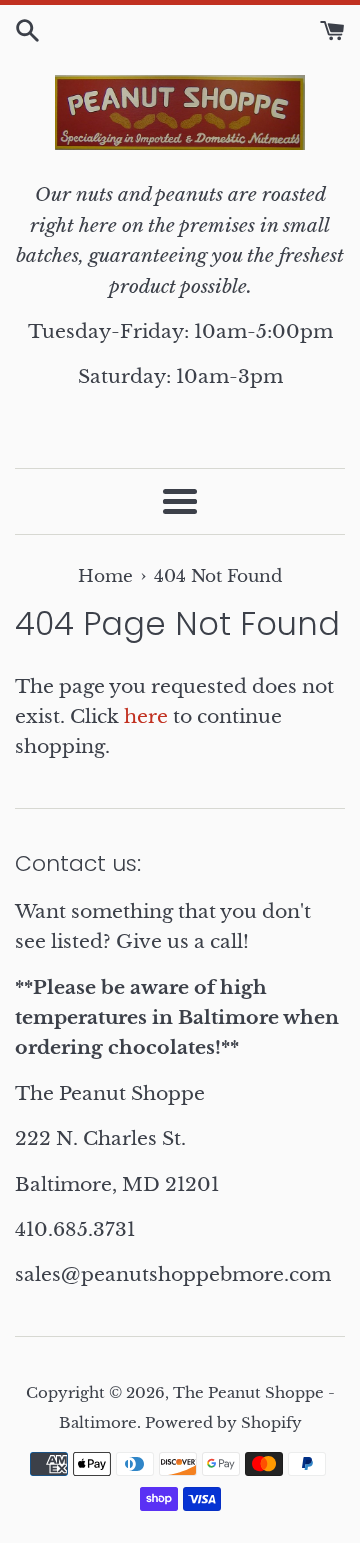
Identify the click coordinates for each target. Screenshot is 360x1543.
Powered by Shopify (223, 1422)
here (146, 716)
